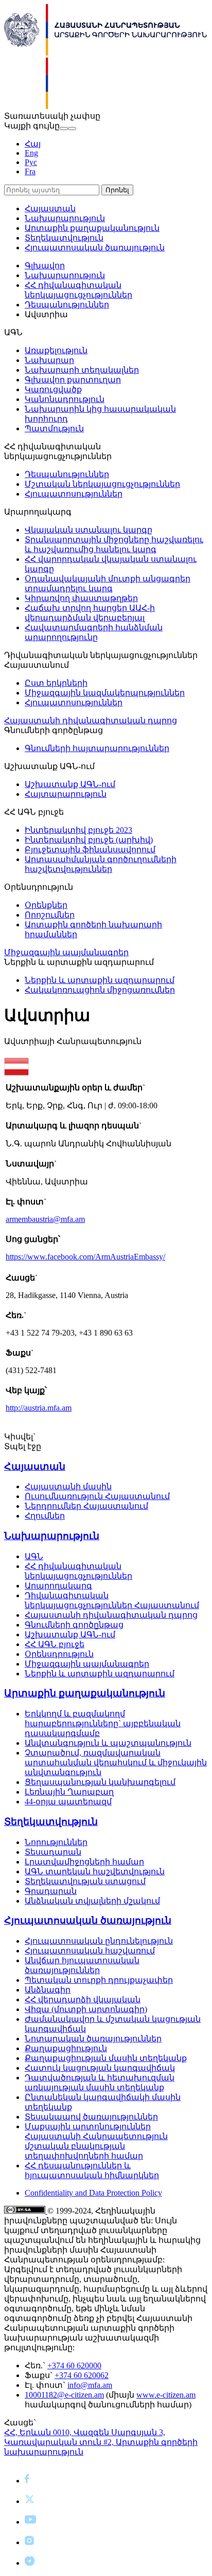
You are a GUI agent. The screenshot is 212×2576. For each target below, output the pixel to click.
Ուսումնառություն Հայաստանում (97, 1496)
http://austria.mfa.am (39, 1408)
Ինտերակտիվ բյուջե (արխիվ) (89, 840)
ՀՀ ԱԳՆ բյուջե (55, 1644)
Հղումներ (45, 1516)
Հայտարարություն (66, 794)
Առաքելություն (56, 350)
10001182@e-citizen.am (64, 2395)
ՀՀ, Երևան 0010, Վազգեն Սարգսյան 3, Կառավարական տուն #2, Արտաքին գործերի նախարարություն (101, 2442)
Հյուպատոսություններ (74, 494)
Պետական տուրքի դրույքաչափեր (99, 1980)
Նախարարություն (65, 218)
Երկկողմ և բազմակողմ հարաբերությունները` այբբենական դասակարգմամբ (103, 1723)
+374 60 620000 (74, 2365)
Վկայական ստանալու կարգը (89, 530)
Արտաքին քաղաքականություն (92, 228)
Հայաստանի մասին (68, 1486)
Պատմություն (54, 428)
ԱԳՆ (34, 1556)
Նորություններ (56, 1842)
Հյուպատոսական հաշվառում (90, 1951)
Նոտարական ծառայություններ (93, 2039)
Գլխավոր (45, 266)
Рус (31, 162)
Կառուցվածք (53, 389)
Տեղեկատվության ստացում (85, 1881)
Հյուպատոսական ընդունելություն (99, 1941)
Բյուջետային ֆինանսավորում (90, 849)
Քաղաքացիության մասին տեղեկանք (106, 2058)
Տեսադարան (53, 1852)
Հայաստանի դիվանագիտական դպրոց (91, 720)
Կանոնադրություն (65, 399)
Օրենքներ (46, 905)
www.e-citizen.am (166, 2395)
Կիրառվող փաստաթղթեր (81, 598)
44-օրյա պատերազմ (68, 1802)
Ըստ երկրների (56, 683)
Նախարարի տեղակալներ (82, 370)
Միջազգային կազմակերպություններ (105, 693)
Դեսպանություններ (67, 305)
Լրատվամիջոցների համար (84, 1862)
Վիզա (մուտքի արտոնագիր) (86, 2009)
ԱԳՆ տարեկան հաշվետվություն (95, 1871)
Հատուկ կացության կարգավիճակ (100, 2068)
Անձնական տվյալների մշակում (92, 1901)
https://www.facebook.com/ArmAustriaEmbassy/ (85, 1257)
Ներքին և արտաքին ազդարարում (100, 980)
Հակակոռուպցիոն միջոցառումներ (100, 990)
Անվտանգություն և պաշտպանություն (108, 1743)
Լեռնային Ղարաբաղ (69, 1792)
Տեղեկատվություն (64, 238)
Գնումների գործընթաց (74, 1625)
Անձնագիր (48, 1990)
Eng (31, 153)
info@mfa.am (90, 2385)
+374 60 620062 (82, 2375)
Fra (30, 171)
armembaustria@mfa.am (45, 1219)
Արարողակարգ (58, 1586)
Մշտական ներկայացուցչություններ (102, 484)
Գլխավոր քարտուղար (73, 380)
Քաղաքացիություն (66, 2048)
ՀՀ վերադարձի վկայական (83, 1999)
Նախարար (49, 360)
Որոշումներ (50, 915)
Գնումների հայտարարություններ (97, 748)
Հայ (33, 144)
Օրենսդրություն (59, 1654)
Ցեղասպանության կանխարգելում (100, 1782)
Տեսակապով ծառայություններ (91, 2117)
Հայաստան (50, 208)
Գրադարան (51, 1891)
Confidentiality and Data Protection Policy (93, 2193)
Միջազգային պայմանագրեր (66, 952)
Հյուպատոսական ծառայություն (95, 248)
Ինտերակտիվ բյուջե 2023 (78, 830)
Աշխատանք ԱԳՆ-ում (70, 784)
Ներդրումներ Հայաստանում (86, 1506)
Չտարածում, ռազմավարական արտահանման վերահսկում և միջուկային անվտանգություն (116, 1762)
